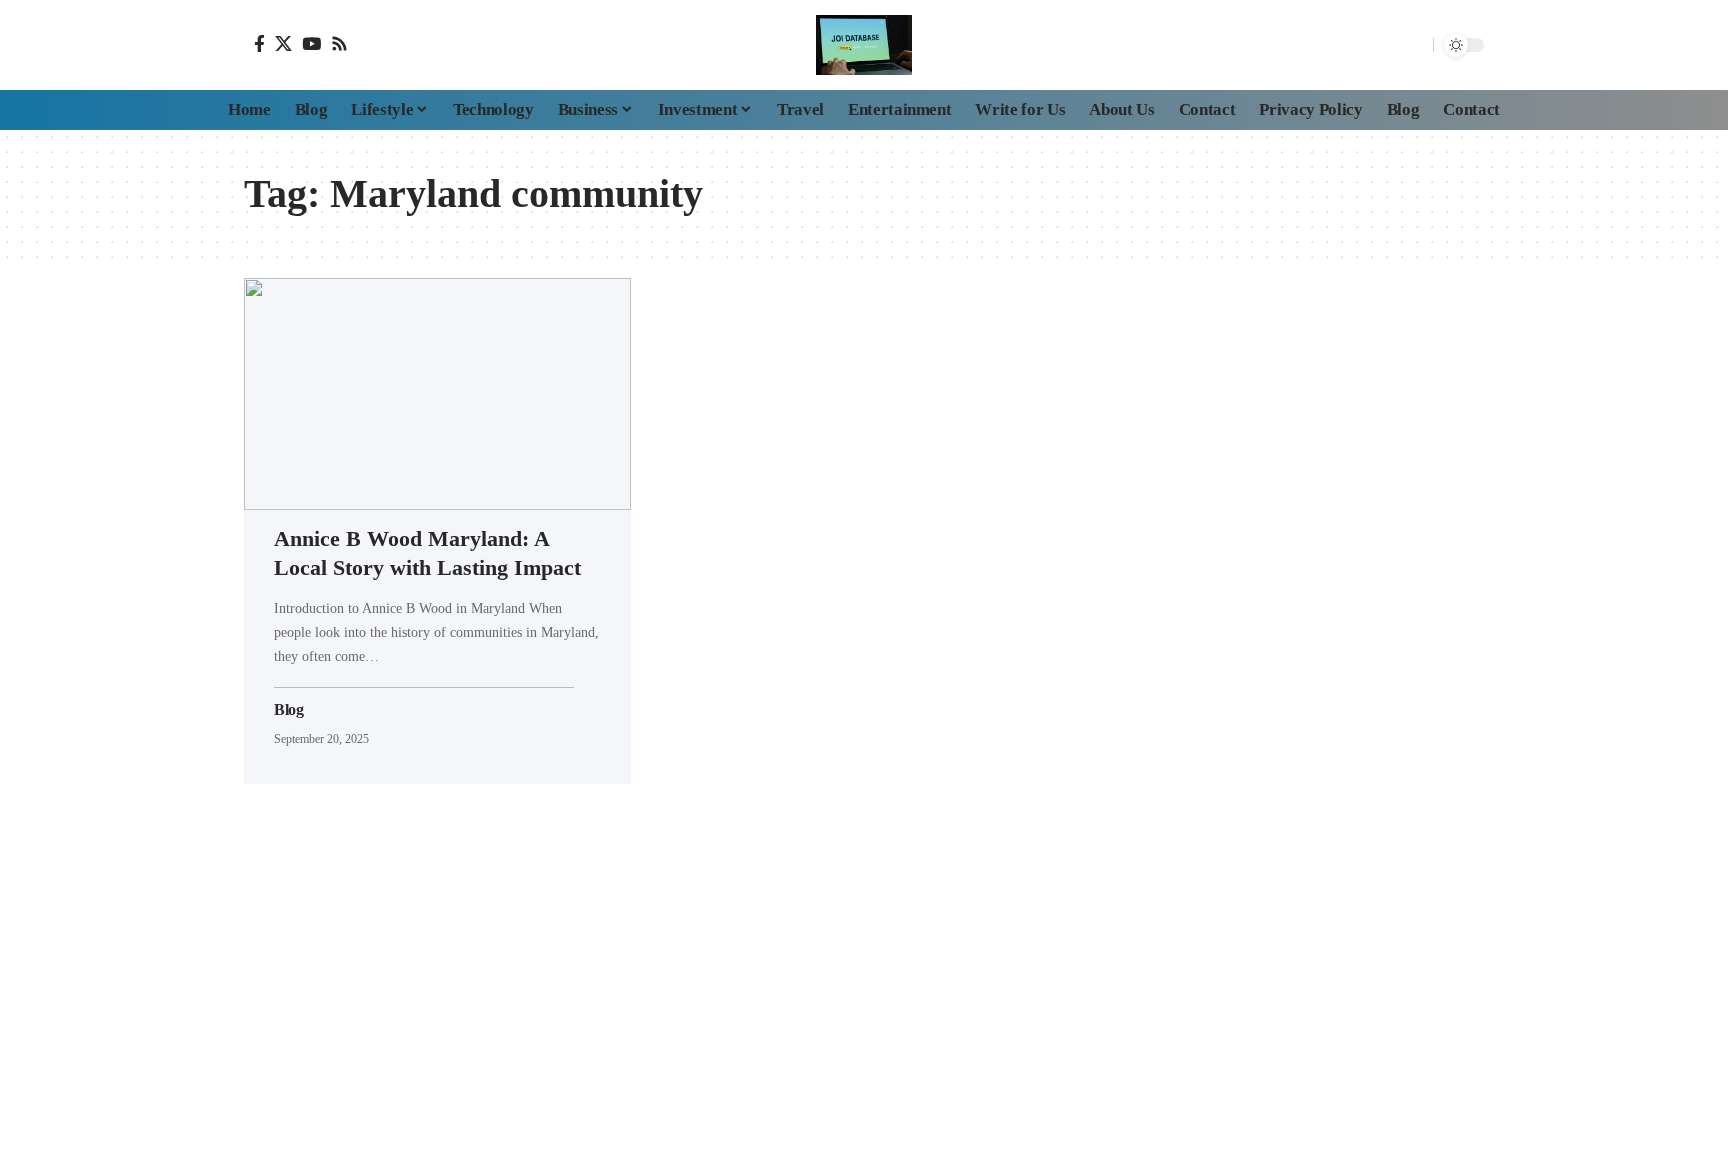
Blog (289, 710)
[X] (283, 43)
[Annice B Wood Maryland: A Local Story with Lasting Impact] (437, 394)
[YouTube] (311, 43)
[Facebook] (259, 43)
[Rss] (339, 43)
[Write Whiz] (864, 45)
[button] (1413, 45)
